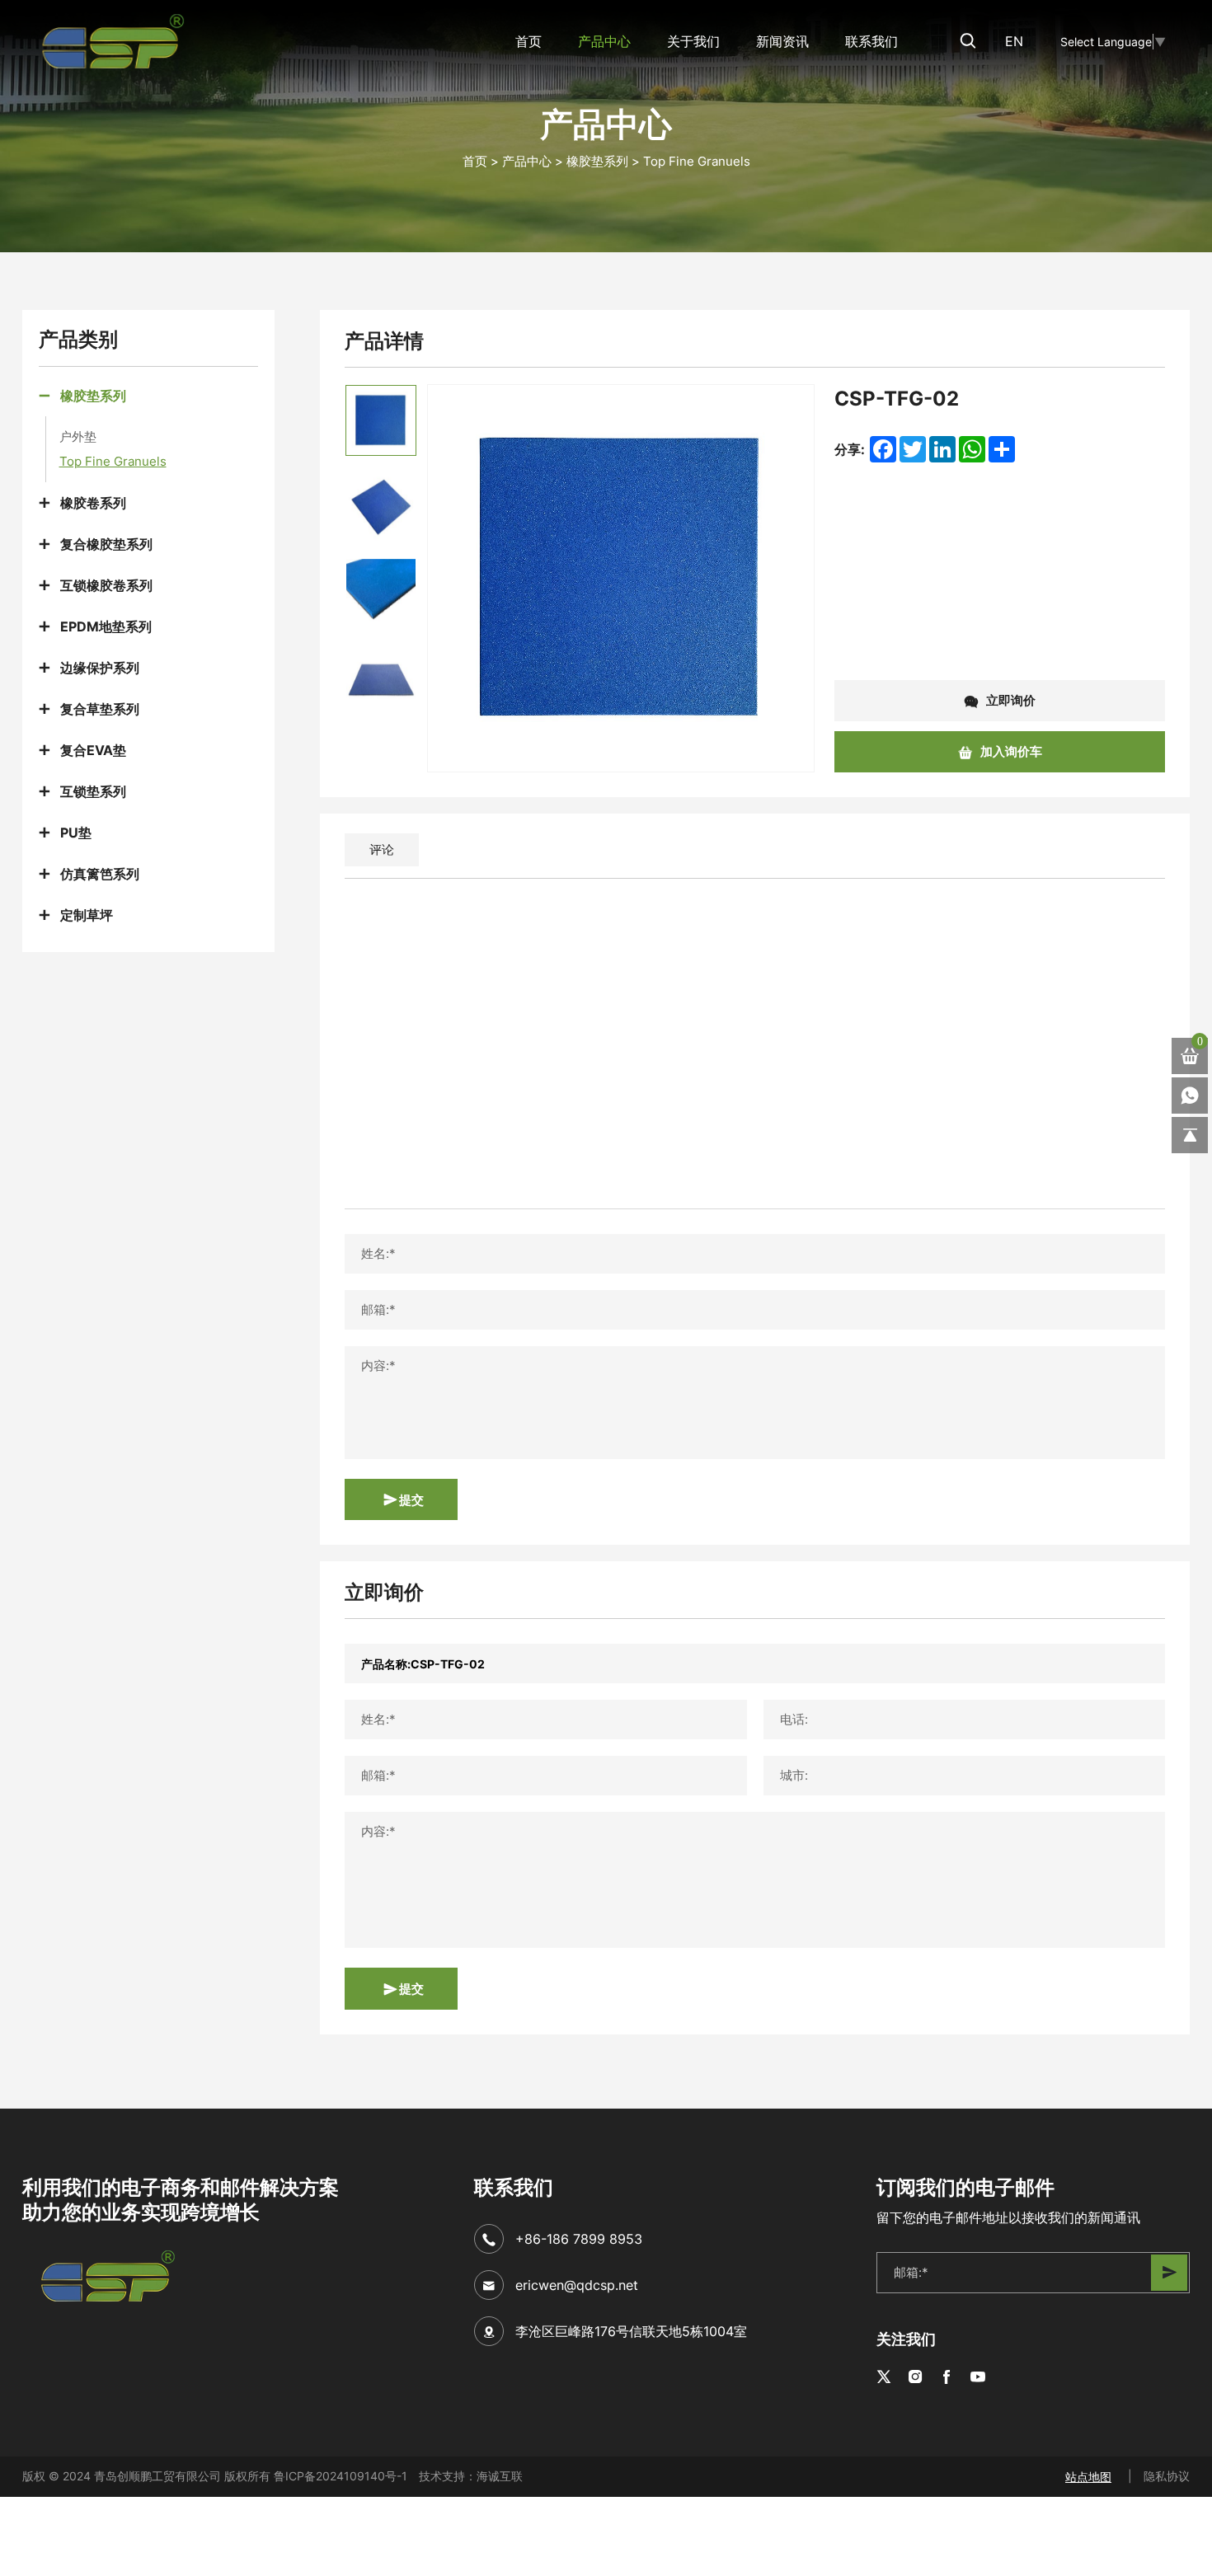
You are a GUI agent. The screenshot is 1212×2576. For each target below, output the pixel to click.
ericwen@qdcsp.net (577, 2285)
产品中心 (604, 41)
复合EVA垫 (93, 750)
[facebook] (947, 2377)
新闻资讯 (782, 41)
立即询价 (1010, 700)
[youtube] (978, 2377)
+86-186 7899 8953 (579, 2239)
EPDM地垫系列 (106, 626)
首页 (528, 41)
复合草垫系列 (100, 709)
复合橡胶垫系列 (106, 544)
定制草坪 (87, 915)
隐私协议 (1167, 2476)
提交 (410, 1499)
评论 (382, 849)
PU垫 (76, 832)
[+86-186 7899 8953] (1190, 1096)
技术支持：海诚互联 (471, 2476)
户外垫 (78, 436)
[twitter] (884, 2377)
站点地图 (1088, 2477)
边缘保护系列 (100, 667)
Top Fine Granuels (697, 161)
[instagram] (915, 2377)
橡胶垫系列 (597, 161)
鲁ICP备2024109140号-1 (341, 2476)
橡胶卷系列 (93, 502)
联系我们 (871, 41)
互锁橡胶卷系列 (106, 585)
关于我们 (693, 41)
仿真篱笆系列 (100, 873)
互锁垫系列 (93, 791)
